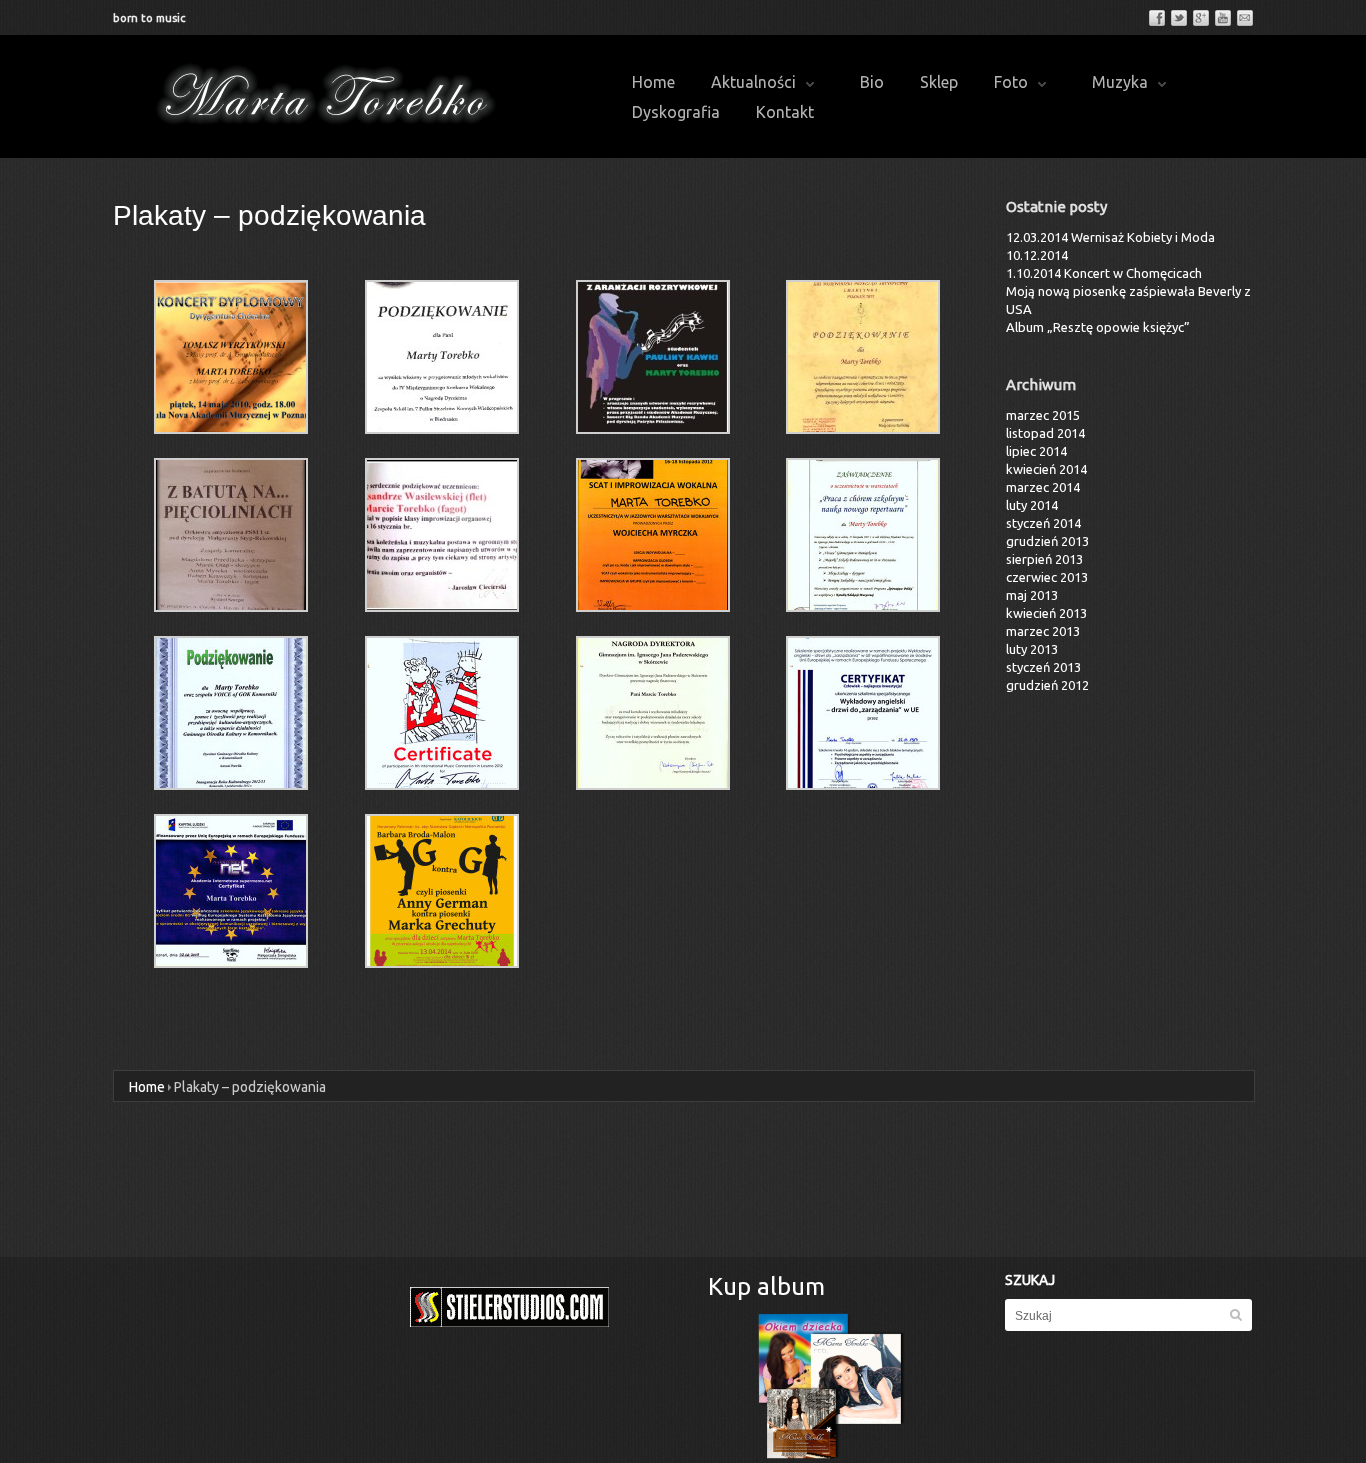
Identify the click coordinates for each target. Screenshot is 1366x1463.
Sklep (939, 82)
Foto (1011, 82)
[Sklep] (831, 1386)
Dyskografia (676, 112)
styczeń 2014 (1043, 523)
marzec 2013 (1043, 631)
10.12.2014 (1037, 255)
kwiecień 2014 (1046, 469)
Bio (872, 82)
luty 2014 (1032, 505)
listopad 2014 (1045, 433)
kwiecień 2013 (1046, 613)
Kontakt (785, 112)
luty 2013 (1032, 649)
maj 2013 (1032, 595)
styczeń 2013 (1043, 667)
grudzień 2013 (1047, 541)
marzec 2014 (1043, 487)
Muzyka (1120, 82)
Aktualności (753, 82)
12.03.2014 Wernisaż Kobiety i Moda (1110, 237)
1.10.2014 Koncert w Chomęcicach (1104, 273)
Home (653, 82)
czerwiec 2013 (1047, 577)
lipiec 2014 (1036, 451)
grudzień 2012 (1047, 685)
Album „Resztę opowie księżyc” (1098, 327)
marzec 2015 (1043, 415)
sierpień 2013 (1044, 559)
